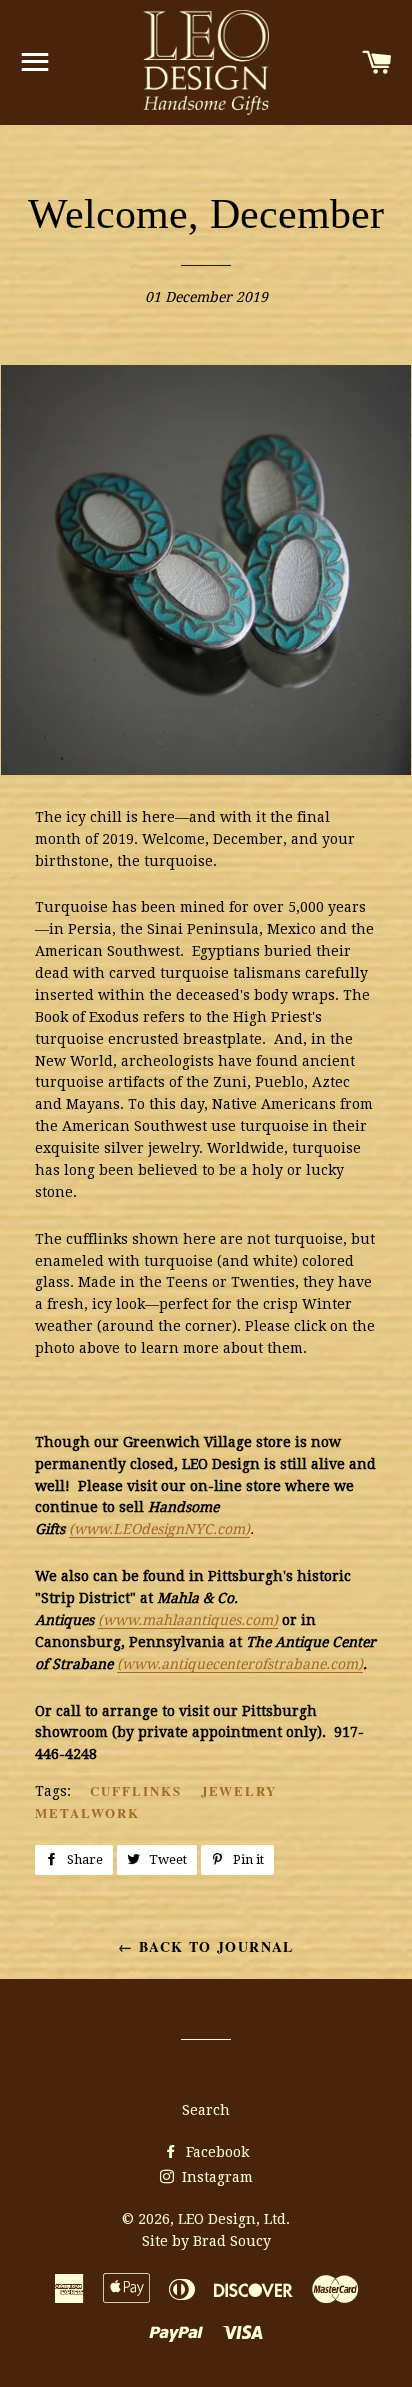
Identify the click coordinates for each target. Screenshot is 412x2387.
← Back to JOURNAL (206, 1946)
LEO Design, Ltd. (234, 2219)
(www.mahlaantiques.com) (188, 1620)
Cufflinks (136, 1790)
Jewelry (239, 1790)
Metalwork (87, 1812)
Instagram (215, 2177)
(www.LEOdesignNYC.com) (159, 1529)
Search (206, 2110)
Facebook (215, 2152)
